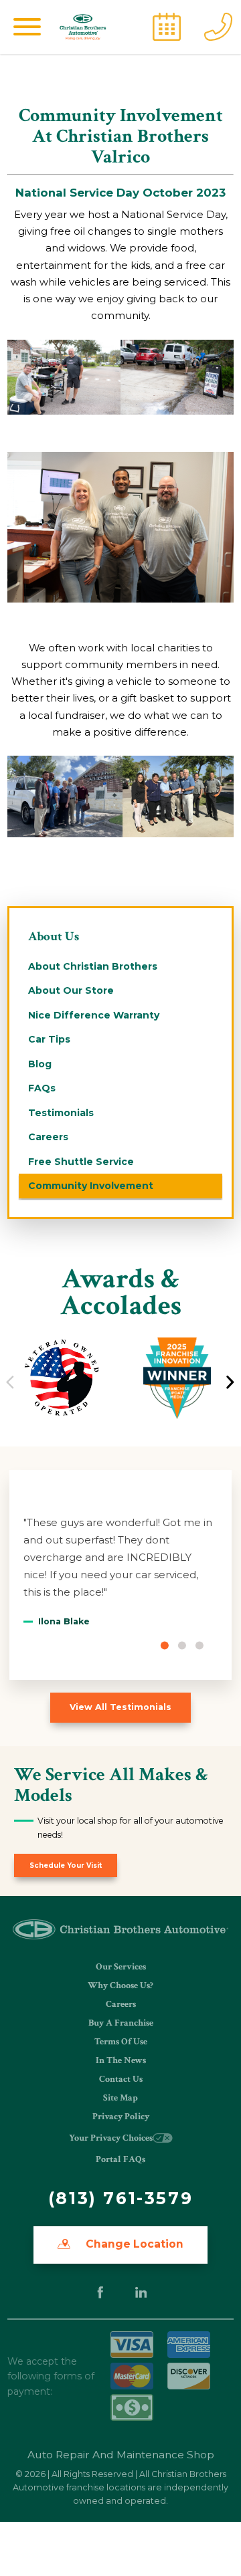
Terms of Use (121, 2042)
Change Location (133, 2244)
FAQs (42, 1088)
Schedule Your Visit (66, 1865)
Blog (40, 1064)
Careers (48, 1137)
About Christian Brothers (93, 966)
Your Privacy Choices (111, 2138)
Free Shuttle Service (81, 1162)
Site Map (120, 2098)
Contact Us (121, 2079)
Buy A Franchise (121, 2023)
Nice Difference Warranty (94, 1015)
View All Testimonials (120, 1707)
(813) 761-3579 (120, 2198)
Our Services (121, 1967)
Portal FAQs (120, 2159)
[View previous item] (10, 1382)
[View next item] (230, 1382)
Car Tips (49, 1039)
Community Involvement (91, 1186)
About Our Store (71, 990)
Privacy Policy (121, 2117)
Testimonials (61, 1113)
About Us (54, 937)
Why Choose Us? (120, 1985)
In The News (121, 2060)
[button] (27, 27)
